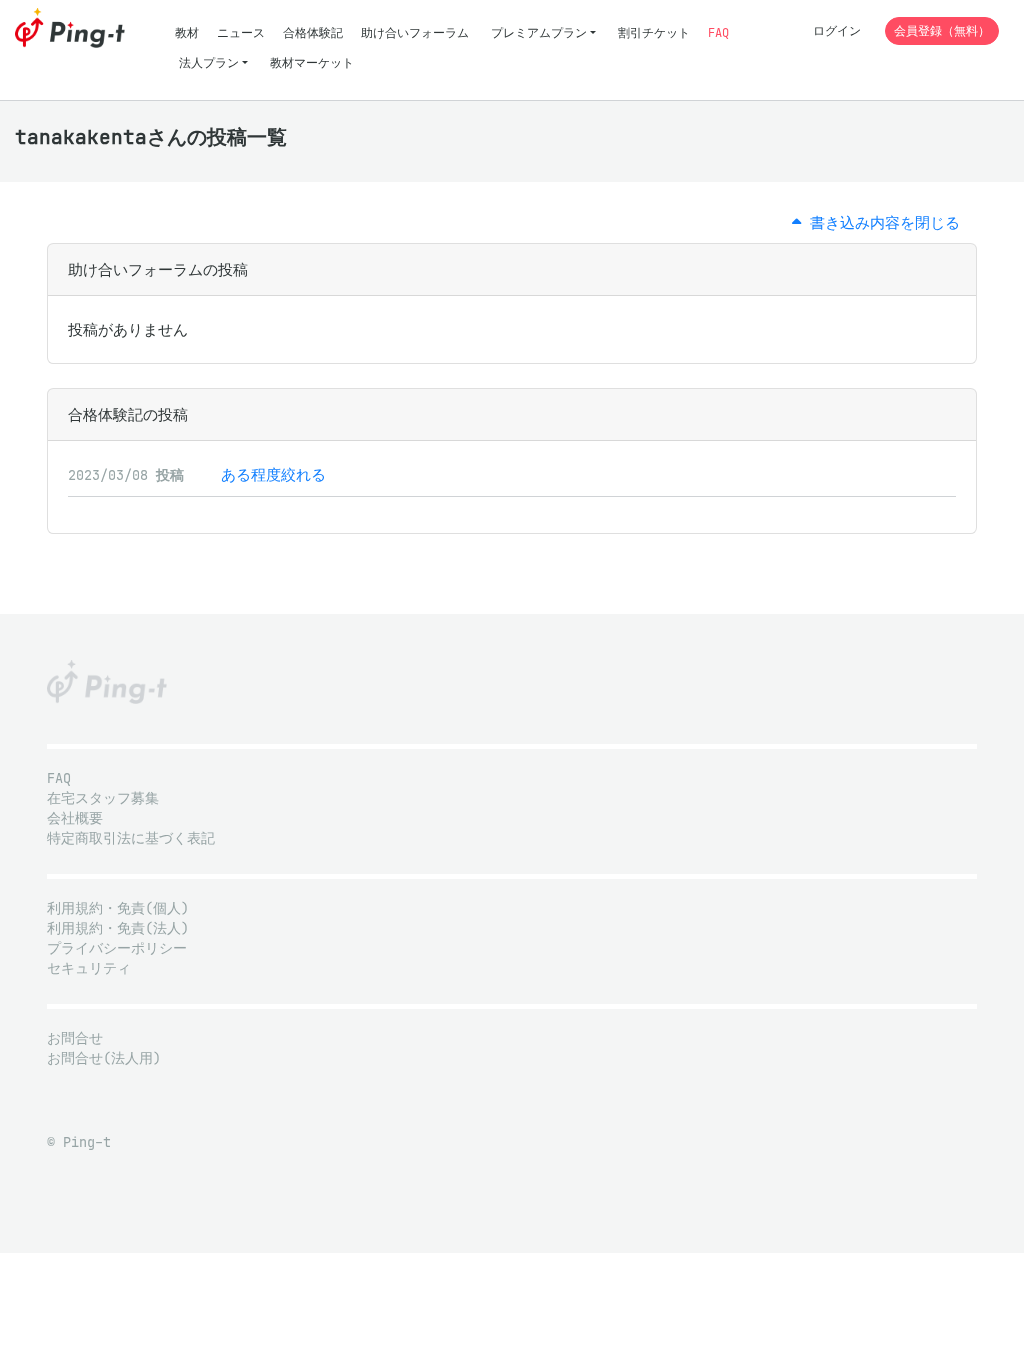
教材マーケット (312, 62)
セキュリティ (89, 968)
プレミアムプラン (539, 32)
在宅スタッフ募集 (103, 798)
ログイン (837, 30)
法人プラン (209, 62)
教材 (187, 32)
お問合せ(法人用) (104, 1058)
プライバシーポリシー (117, 948)
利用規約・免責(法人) (118, 928)
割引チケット (654, 32)
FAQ (718, 32)
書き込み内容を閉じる (880, 222)
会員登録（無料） (942, 30)
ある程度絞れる (273, 474)
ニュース (241, 32)
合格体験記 (313, 32)
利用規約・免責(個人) (118, 908)
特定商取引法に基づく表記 (131, 838)
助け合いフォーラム (415, 32)
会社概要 (75, 818)
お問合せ (75, 1038)
